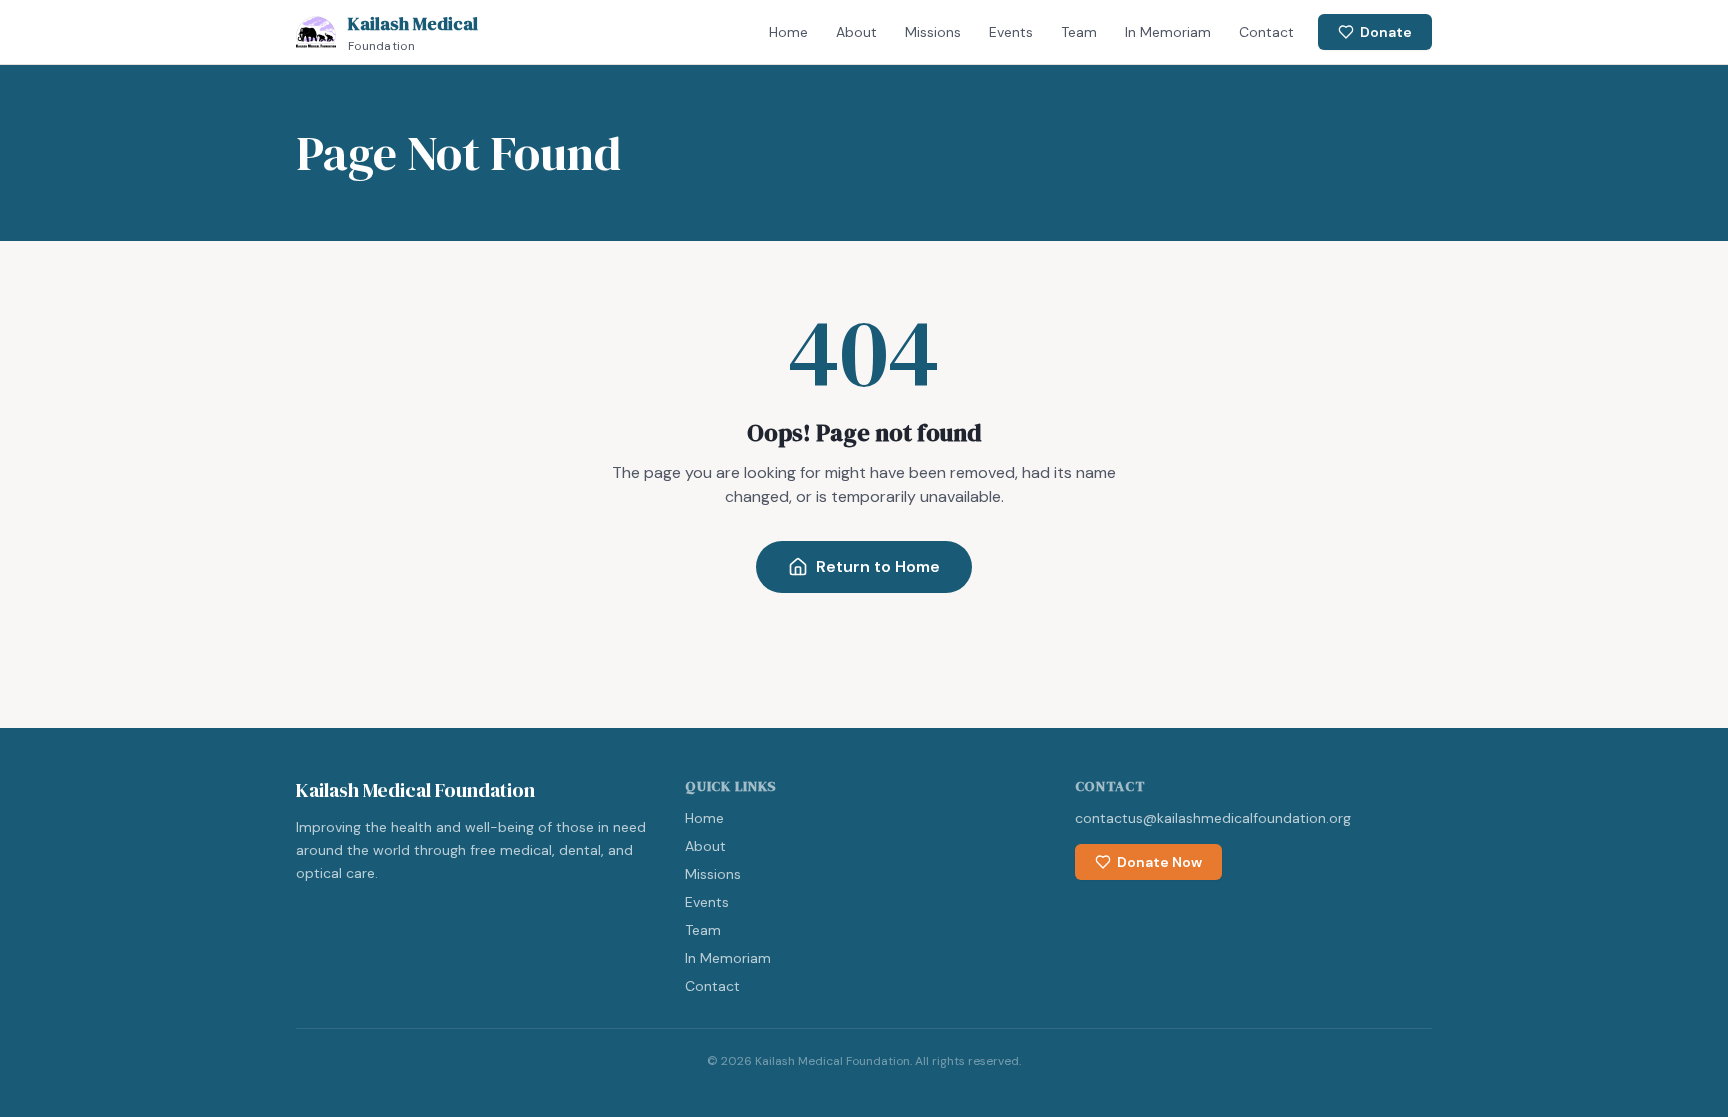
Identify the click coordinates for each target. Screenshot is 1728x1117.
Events (1011, 32)
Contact (1266, 32)
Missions (933, 32)
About (856, 32)
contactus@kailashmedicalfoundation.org (1213, 818)
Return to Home (878, 566)
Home (788, 32)
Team (1079, 32)
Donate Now (1159, 862)
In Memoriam (1168, 32)
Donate (1386, 32)
